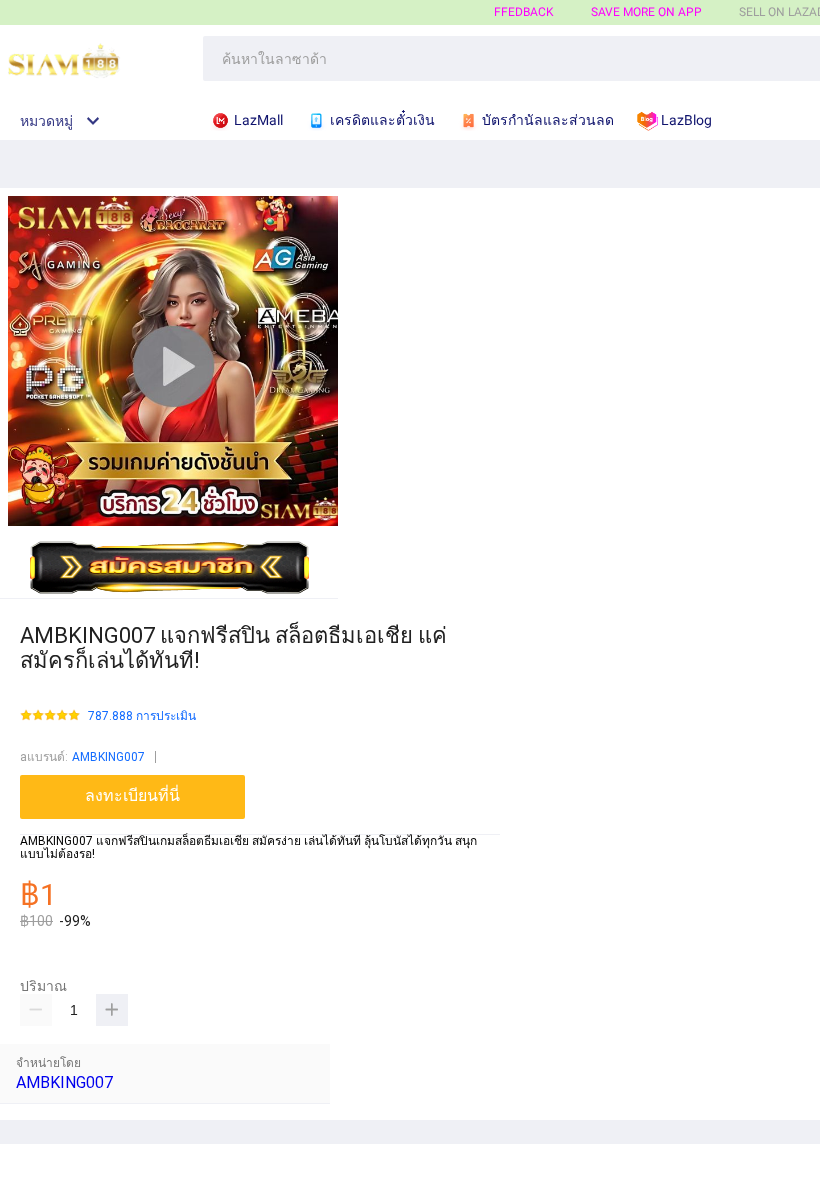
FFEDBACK (524, 12)
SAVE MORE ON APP (646, 12)
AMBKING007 (108, 757)
